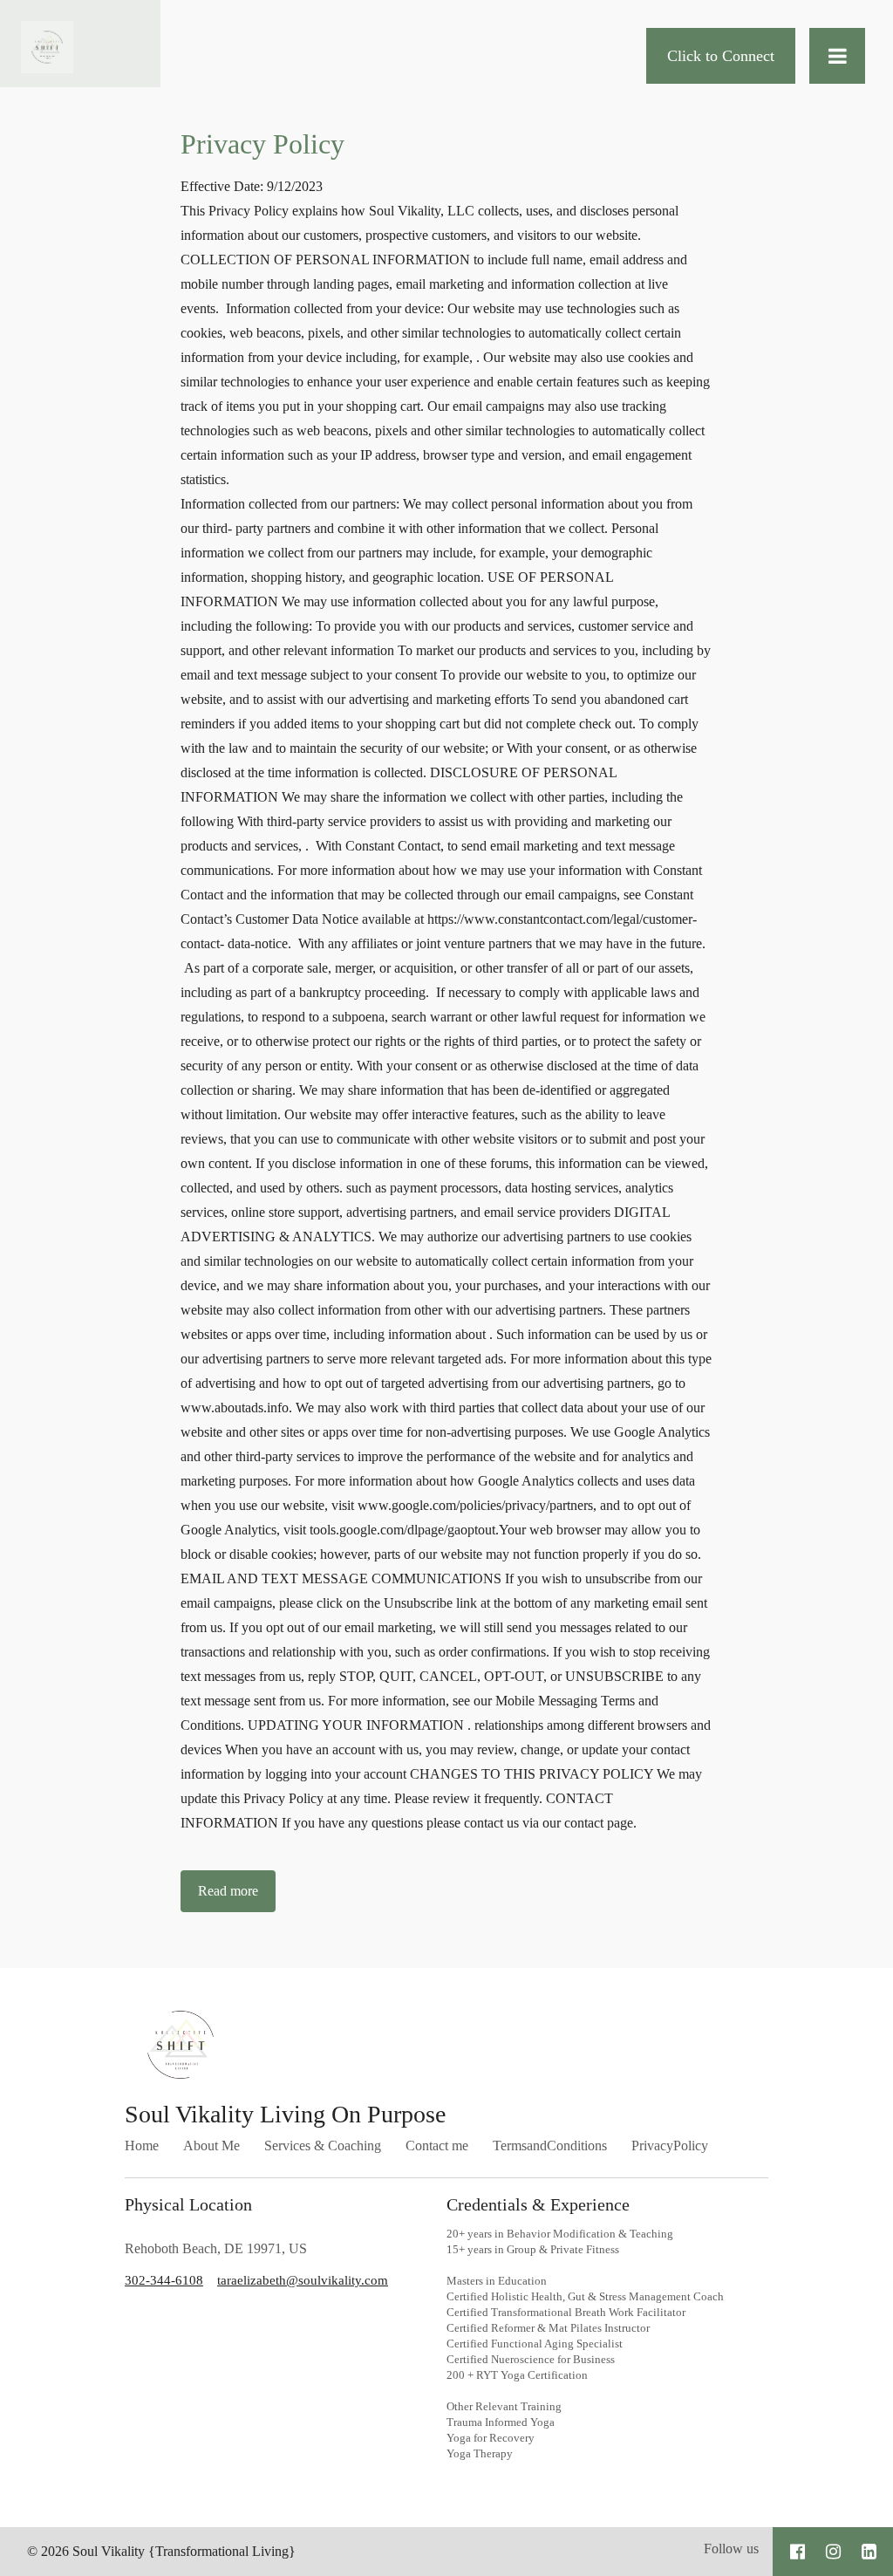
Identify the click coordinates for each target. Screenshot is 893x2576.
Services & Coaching (323, 2146)
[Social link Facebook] (798, 2552)
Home (142, 2146)
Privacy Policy (262, 144)
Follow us (731, 2549)
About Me (211, 2146)
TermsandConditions (550, 2146)
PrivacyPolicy (670, 2146)
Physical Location (188, 2204)
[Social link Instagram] (833, 2552)
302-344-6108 (164, 2280)
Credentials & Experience (540, 2204)
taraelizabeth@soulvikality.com (303, 2280)
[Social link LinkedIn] (869, 2552)
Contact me (437, 2146)
